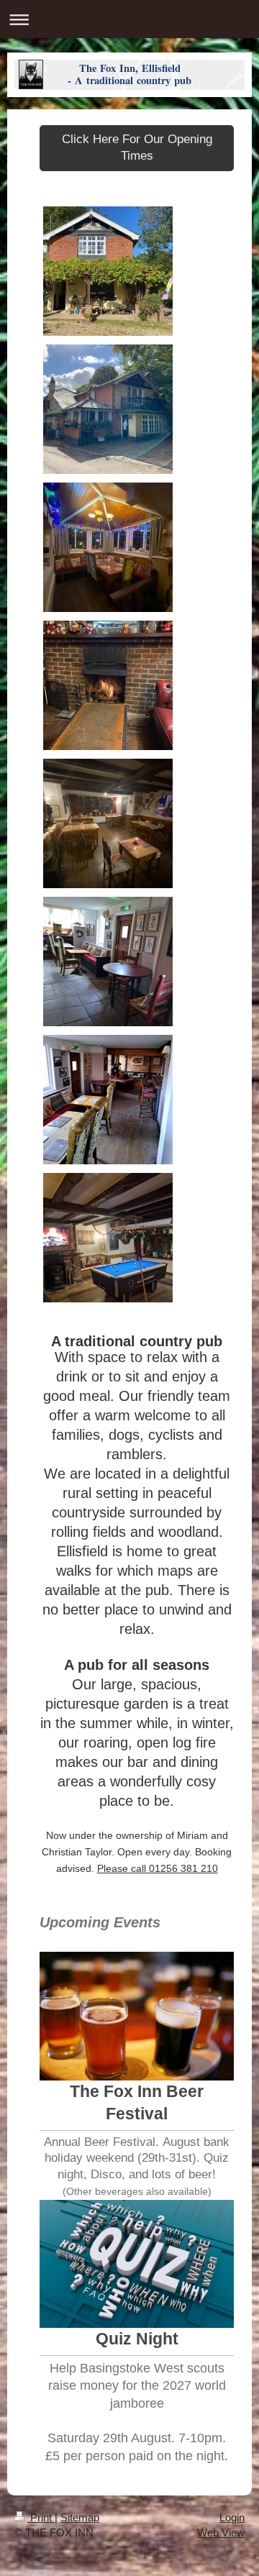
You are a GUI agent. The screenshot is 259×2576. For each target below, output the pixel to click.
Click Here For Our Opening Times (137, 147)
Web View (221, 2532)
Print (41, 2517)
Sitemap (80, 2517)
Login (232, 2517)
